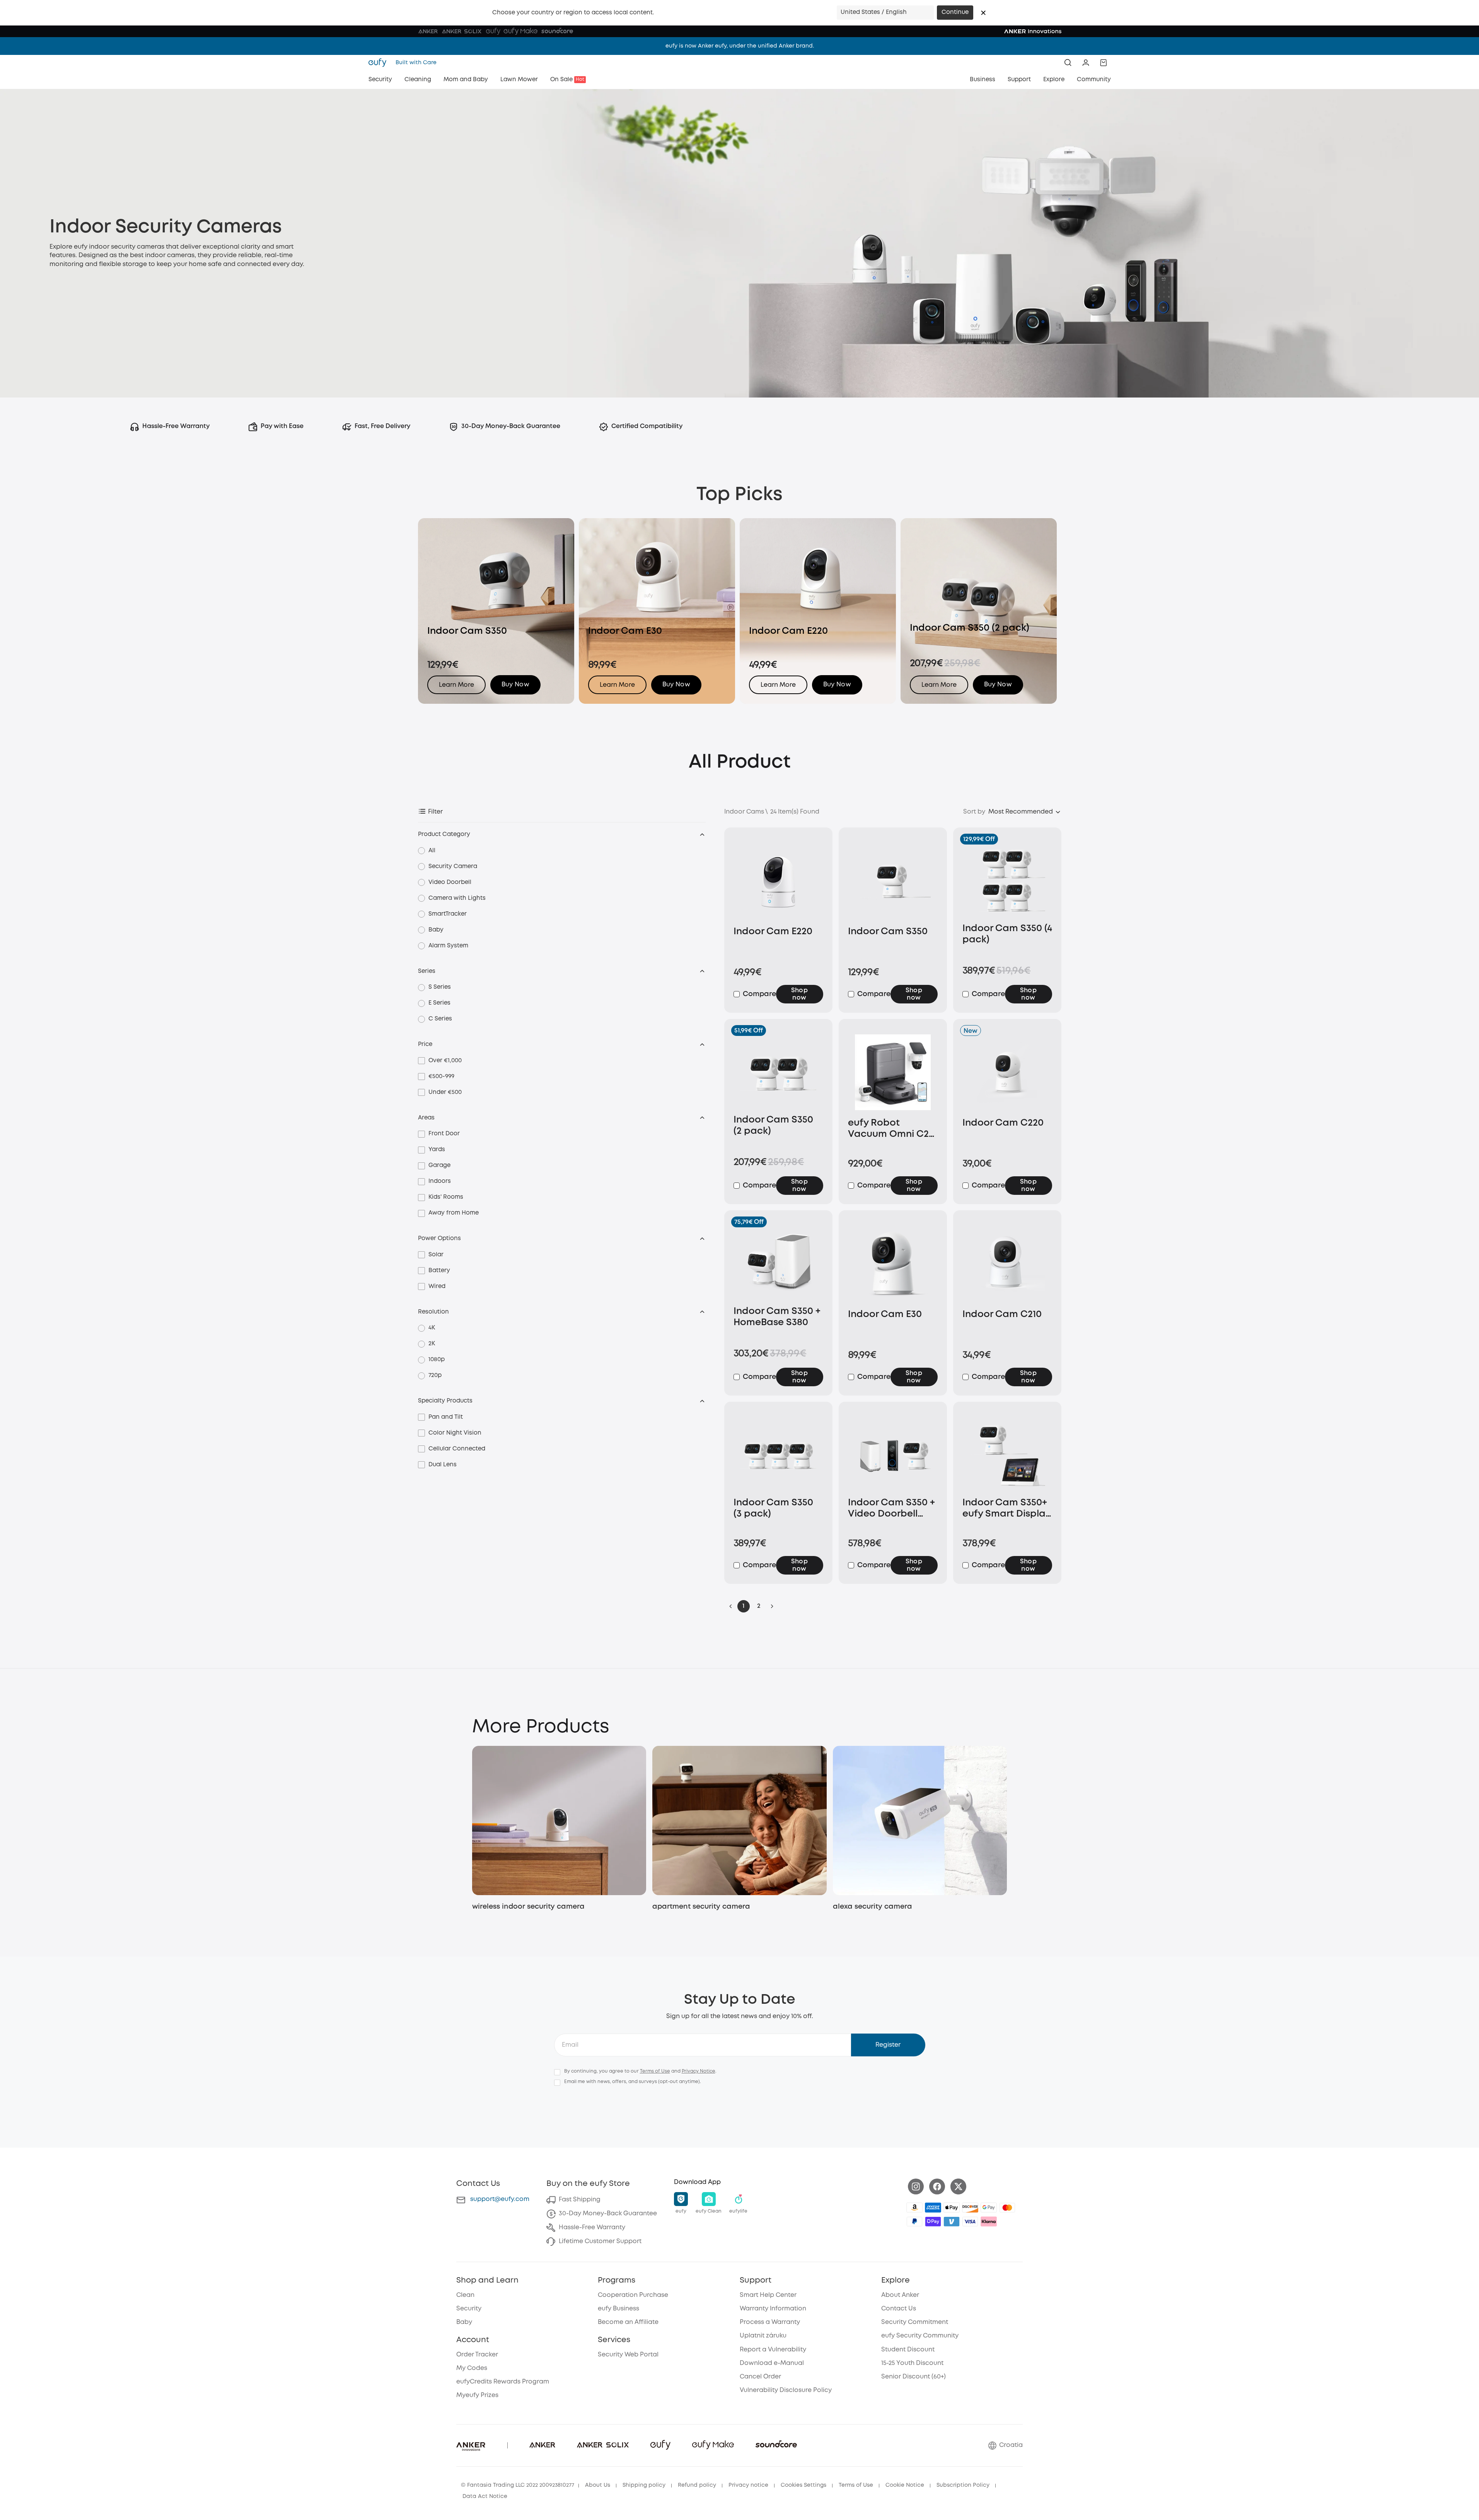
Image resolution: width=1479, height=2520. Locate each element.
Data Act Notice (485, 2496)
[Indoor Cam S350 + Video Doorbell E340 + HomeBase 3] (893, 1455)
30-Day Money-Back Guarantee (608, 2214)
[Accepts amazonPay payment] (914, 2208)
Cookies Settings (803, 2485)
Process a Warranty (770, 2322)
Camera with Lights (457, 898)
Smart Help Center (768, 2295)
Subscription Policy (963, 2485)
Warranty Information (773, 2309)
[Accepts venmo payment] (952, 2221)
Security (469, 2309)
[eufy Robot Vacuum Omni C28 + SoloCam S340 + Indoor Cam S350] (893, 1074)
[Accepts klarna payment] (989, 2221)
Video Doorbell (450, 882)
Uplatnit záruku (763, 2336)
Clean (465, 2295)
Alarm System (448, 946)
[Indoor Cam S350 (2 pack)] (778, 1072)
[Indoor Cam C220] (1007, 1074)
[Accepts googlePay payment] (989, 2208)
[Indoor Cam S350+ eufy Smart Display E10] (1007, 1455)
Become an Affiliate (628, 2322)
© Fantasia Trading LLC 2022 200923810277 (518, 2485)
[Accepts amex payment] (933, 2208)
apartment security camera (701, 1907)
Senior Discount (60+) (913, 2377)
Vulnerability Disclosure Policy (786, 2390)
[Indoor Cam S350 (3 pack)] (778, 1455)
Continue (955, 12)
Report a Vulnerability (773, 2350)
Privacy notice (748, 2485)
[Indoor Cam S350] (893, 882)
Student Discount (908, 2350)
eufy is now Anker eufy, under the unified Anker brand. (740, 46)
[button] (983, 13)
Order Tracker (477, 2355)
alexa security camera (873, 1907)
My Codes (472, 2368)
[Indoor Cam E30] (893, 1265)
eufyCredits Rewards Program (503, 2382)
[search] (1068, 63)
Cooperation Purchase (633, 2295)
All (432, 851)
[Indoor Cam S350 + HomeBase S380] (778, 1264)
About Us (598, 2485)
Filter (435, 812)
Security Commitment (915, 2322)
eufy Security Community (920, 2336)
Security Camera (453, 867)
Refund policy (697, 2485)
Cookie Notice (905, 2485)
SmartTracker (448, 914)
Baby (436, 930)
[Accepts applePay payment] (952, 2208)
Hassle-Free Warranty (592, 2227)
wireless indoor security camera (528, 1907)
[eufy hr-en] (380, 63)
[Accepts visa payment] (970, 2221)
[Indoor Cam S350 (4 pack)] (1007, 881)
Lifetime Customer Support (600, 2241)
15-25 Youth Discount (912, 2363)
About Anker (900, 2295)
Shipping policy (644, 2485)
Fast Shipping (580, 2200)
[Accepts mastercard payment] (1007, 2208)
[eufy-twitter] (958, 2186)
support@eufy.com (500, 2199)
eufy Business (618, 2309)
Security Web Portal (628, 2355)
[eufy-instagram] (916, 2186)
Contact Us (899, 2309)
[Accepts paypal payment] (914, 2221)
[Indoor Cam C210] (1007, 1265)
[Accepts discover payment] (970, 2208)
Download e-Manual (772, 2363)
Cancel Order (760, 2377)
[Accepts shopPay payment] (933, 2221)
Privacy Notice (699, 2071)
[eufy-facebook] (937, 2186)
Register (888, 2045)
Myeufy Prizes (477, 2395)
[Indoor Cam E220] (778, 882)
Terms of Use (655, 2071)
